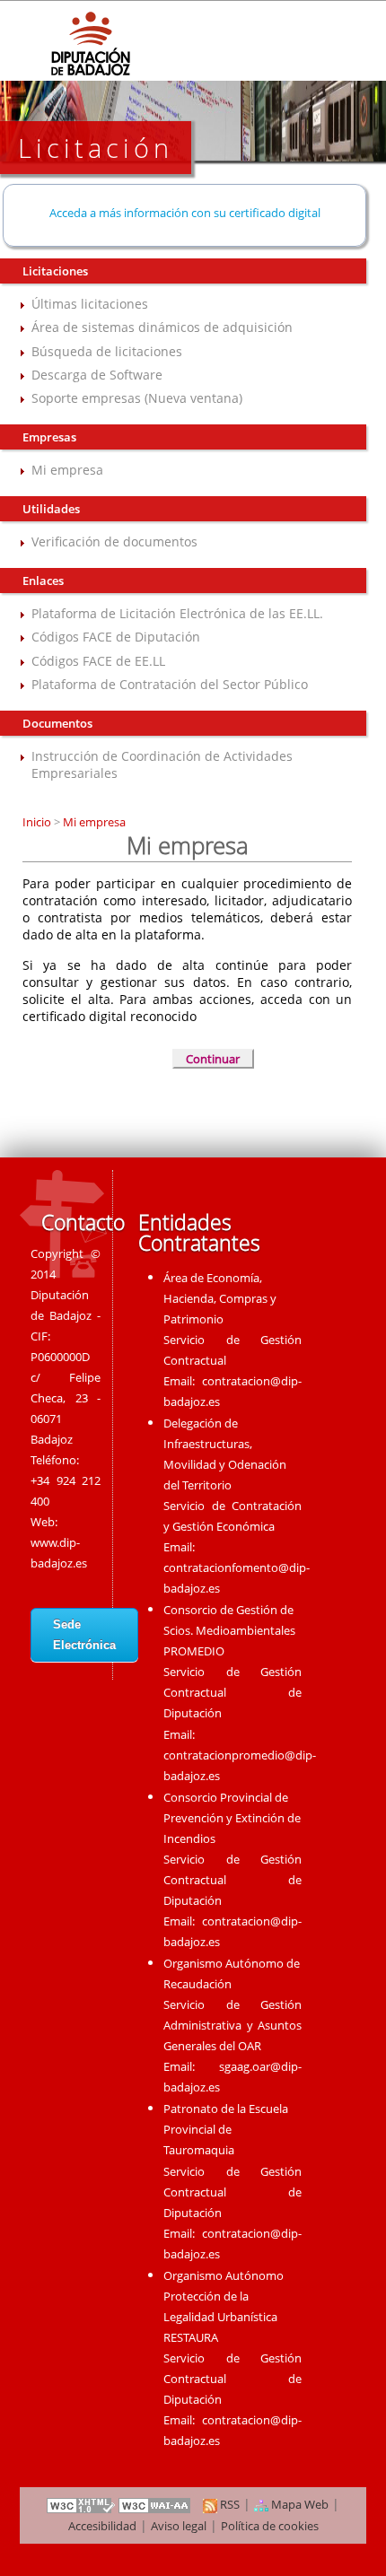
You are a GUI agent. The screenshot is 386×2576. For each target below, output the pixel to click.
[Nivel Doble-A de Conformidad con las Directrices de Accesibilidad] (155, 2504)
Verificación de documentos (114, 541)
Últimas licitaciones (90, 304)
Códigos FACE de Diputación (116, 637)
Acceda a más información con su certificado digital (185, 213)
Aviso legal (179, 2526)
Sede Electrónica (84, 1635)
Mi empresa (67, 470)
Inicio (38, 822)
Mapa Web (298, 2504)
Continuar (213, 1059)
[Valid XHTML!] (81, 2504)
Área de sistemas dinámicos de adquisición (162, 327)
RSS (228, 2504)
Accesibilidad (102, 2526)
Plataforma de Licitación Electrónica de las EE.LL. (177, 613)
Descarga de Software (97, 375)
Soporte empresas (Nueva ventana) (137, 398)
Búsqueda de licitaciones (107, 351)
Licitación (96, 148)
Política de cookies (270, 2526)
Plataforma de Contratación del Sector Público (170, 684)
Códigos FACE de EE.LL (98, 661)
